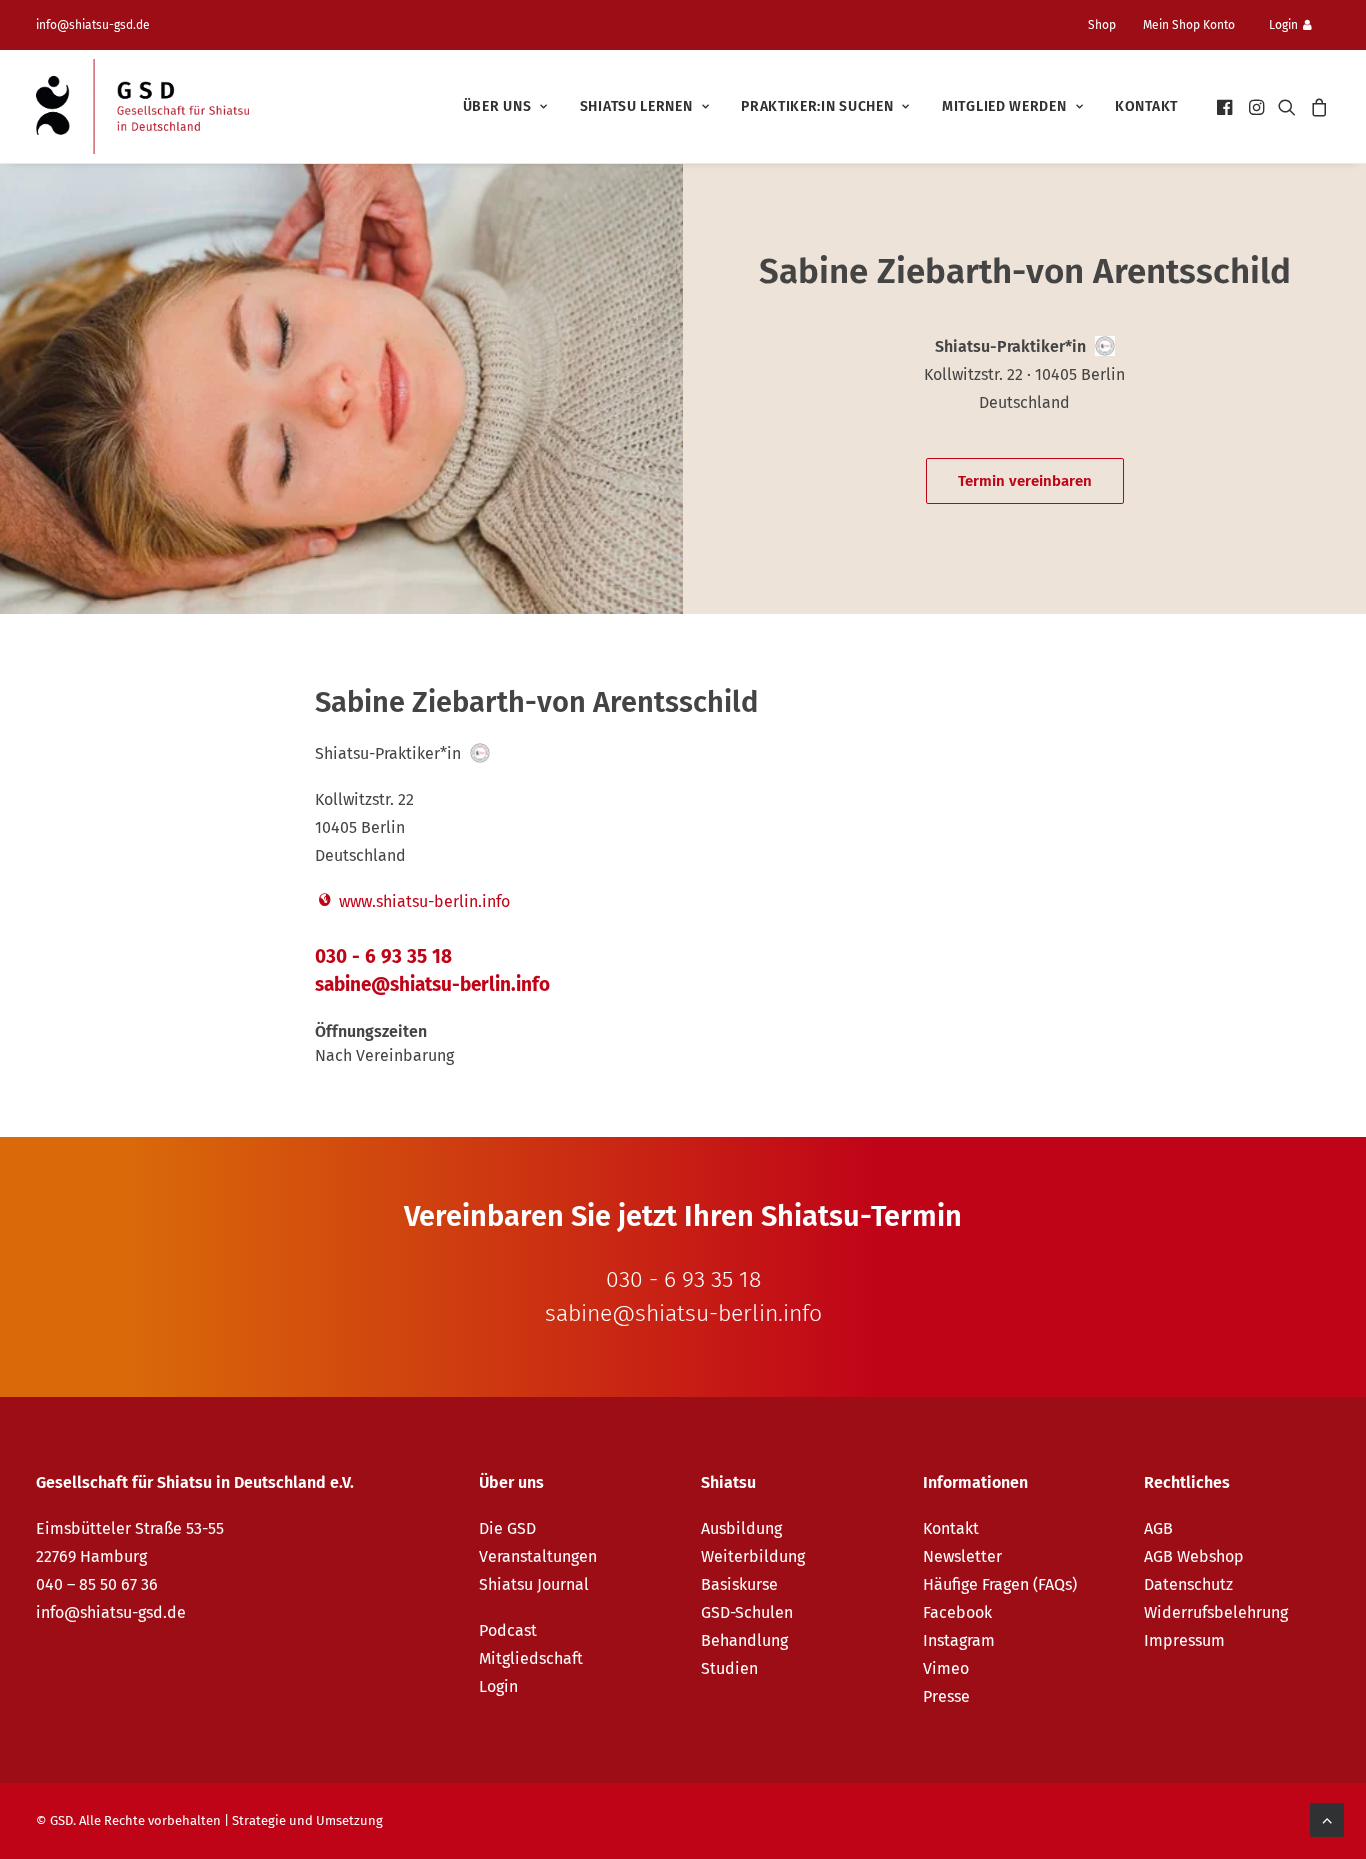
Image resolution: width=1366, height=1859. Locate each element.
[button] (1226, 106)
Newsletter (962, 1556)
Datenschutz (1188, 1584)
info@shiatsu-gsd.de (93, 25)
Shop (1102, 25)
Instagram (959, 1640)
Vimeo (946, 1668)
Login (1283, 25)
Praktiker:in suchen (817, 106)
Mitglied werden (1004, 106)
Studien (729, 1668)
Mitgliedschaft (531, 1658)
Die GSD (507, 1528)
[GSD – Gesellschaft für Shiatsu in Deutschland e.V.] (142, 106)
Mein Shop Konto (1189, 25)
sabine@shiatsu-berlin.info (432, 984)
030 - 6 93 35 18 (383, 956)
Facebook (957, 1612)
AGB (1158, 1528)
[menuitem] (1110, 25)
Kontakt (1146, 106)
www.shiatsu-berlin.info (422, 901)
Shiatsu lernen (636, 106)
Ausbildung (741, 1528)
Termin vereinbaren (1025, 481)
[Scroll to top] (1327, 1818)
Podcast (508, 1630)
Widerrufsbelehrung (1216, 1612)
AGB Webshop (1194, 1556)
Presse (946, 1696)
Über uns (497, 106)
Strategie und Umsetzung (307, 1820)
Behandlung (744, 1640)
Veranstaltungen (538, 1556)
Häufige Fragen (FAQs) (1000, 1584)
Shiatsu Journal (534, 1584)
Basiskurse (739, 1584)
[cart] (1316, 106)
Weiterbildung (753, 1556)
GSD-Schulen (747, 1612)
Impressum (1184, 1640)
